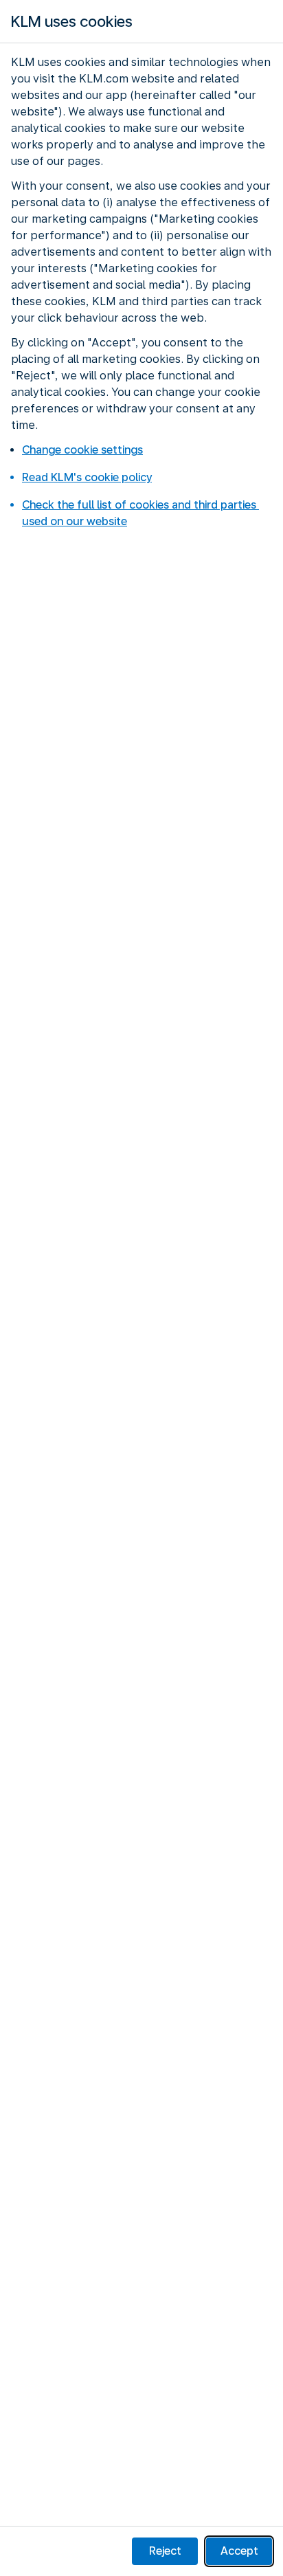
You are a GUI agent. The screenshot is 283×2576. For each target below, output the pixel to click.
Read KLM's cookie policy (87, 477)
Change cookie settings (82, 450)
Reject (165, 2551)
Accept (239, 2551)
